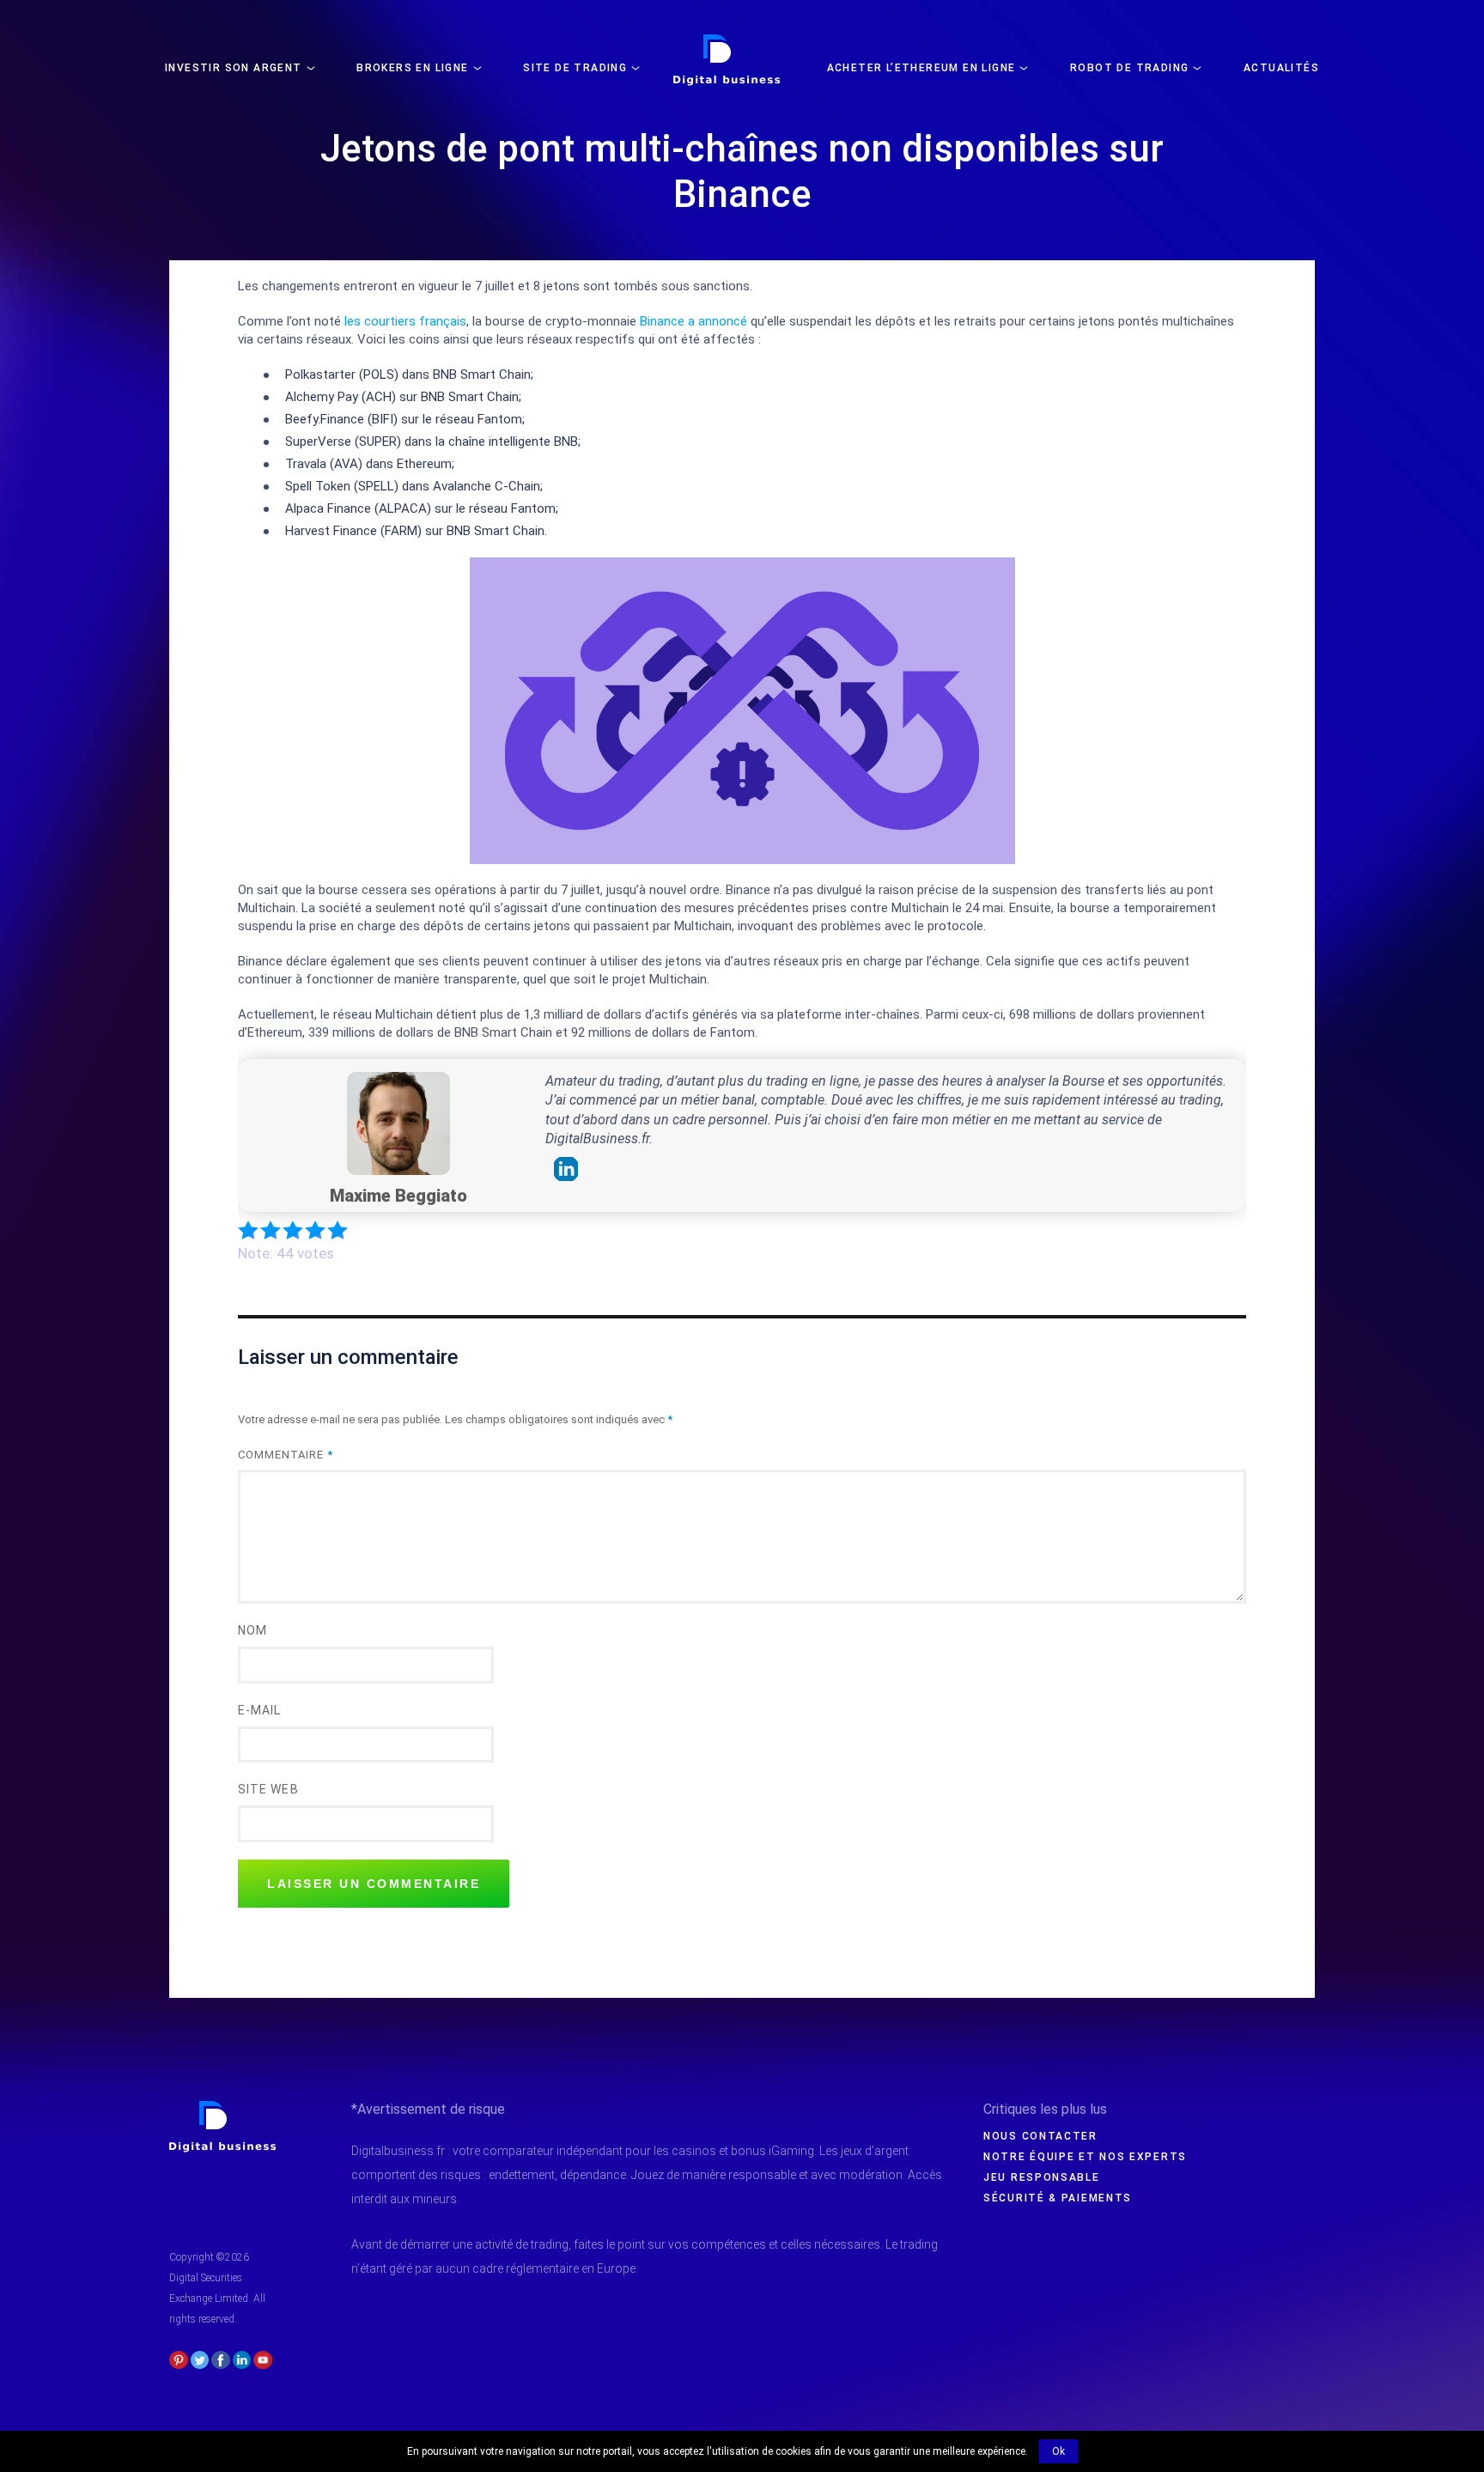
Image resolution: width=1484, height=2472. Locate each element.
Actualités (1281, 68)
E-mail (259, 1710)
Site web (268, 1789)
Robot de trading (1129, 68)
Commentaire (286, 1455)
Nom (252, 1630)
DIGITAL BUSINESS (724, 40)
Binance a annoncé (693, 321)
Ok (1058, 2451)
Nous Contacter (1040, 2136)
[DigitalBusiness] (223, 2108)
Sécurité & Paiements (1058, 2198)
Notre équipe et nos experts (1085, 2157)
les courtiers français (405, 321)
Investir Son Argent (234, 68)
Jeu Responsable (1042, 2177)
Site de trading (575, 68)
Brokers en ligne (412, 68)
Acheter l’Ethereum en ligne (921, 68)
